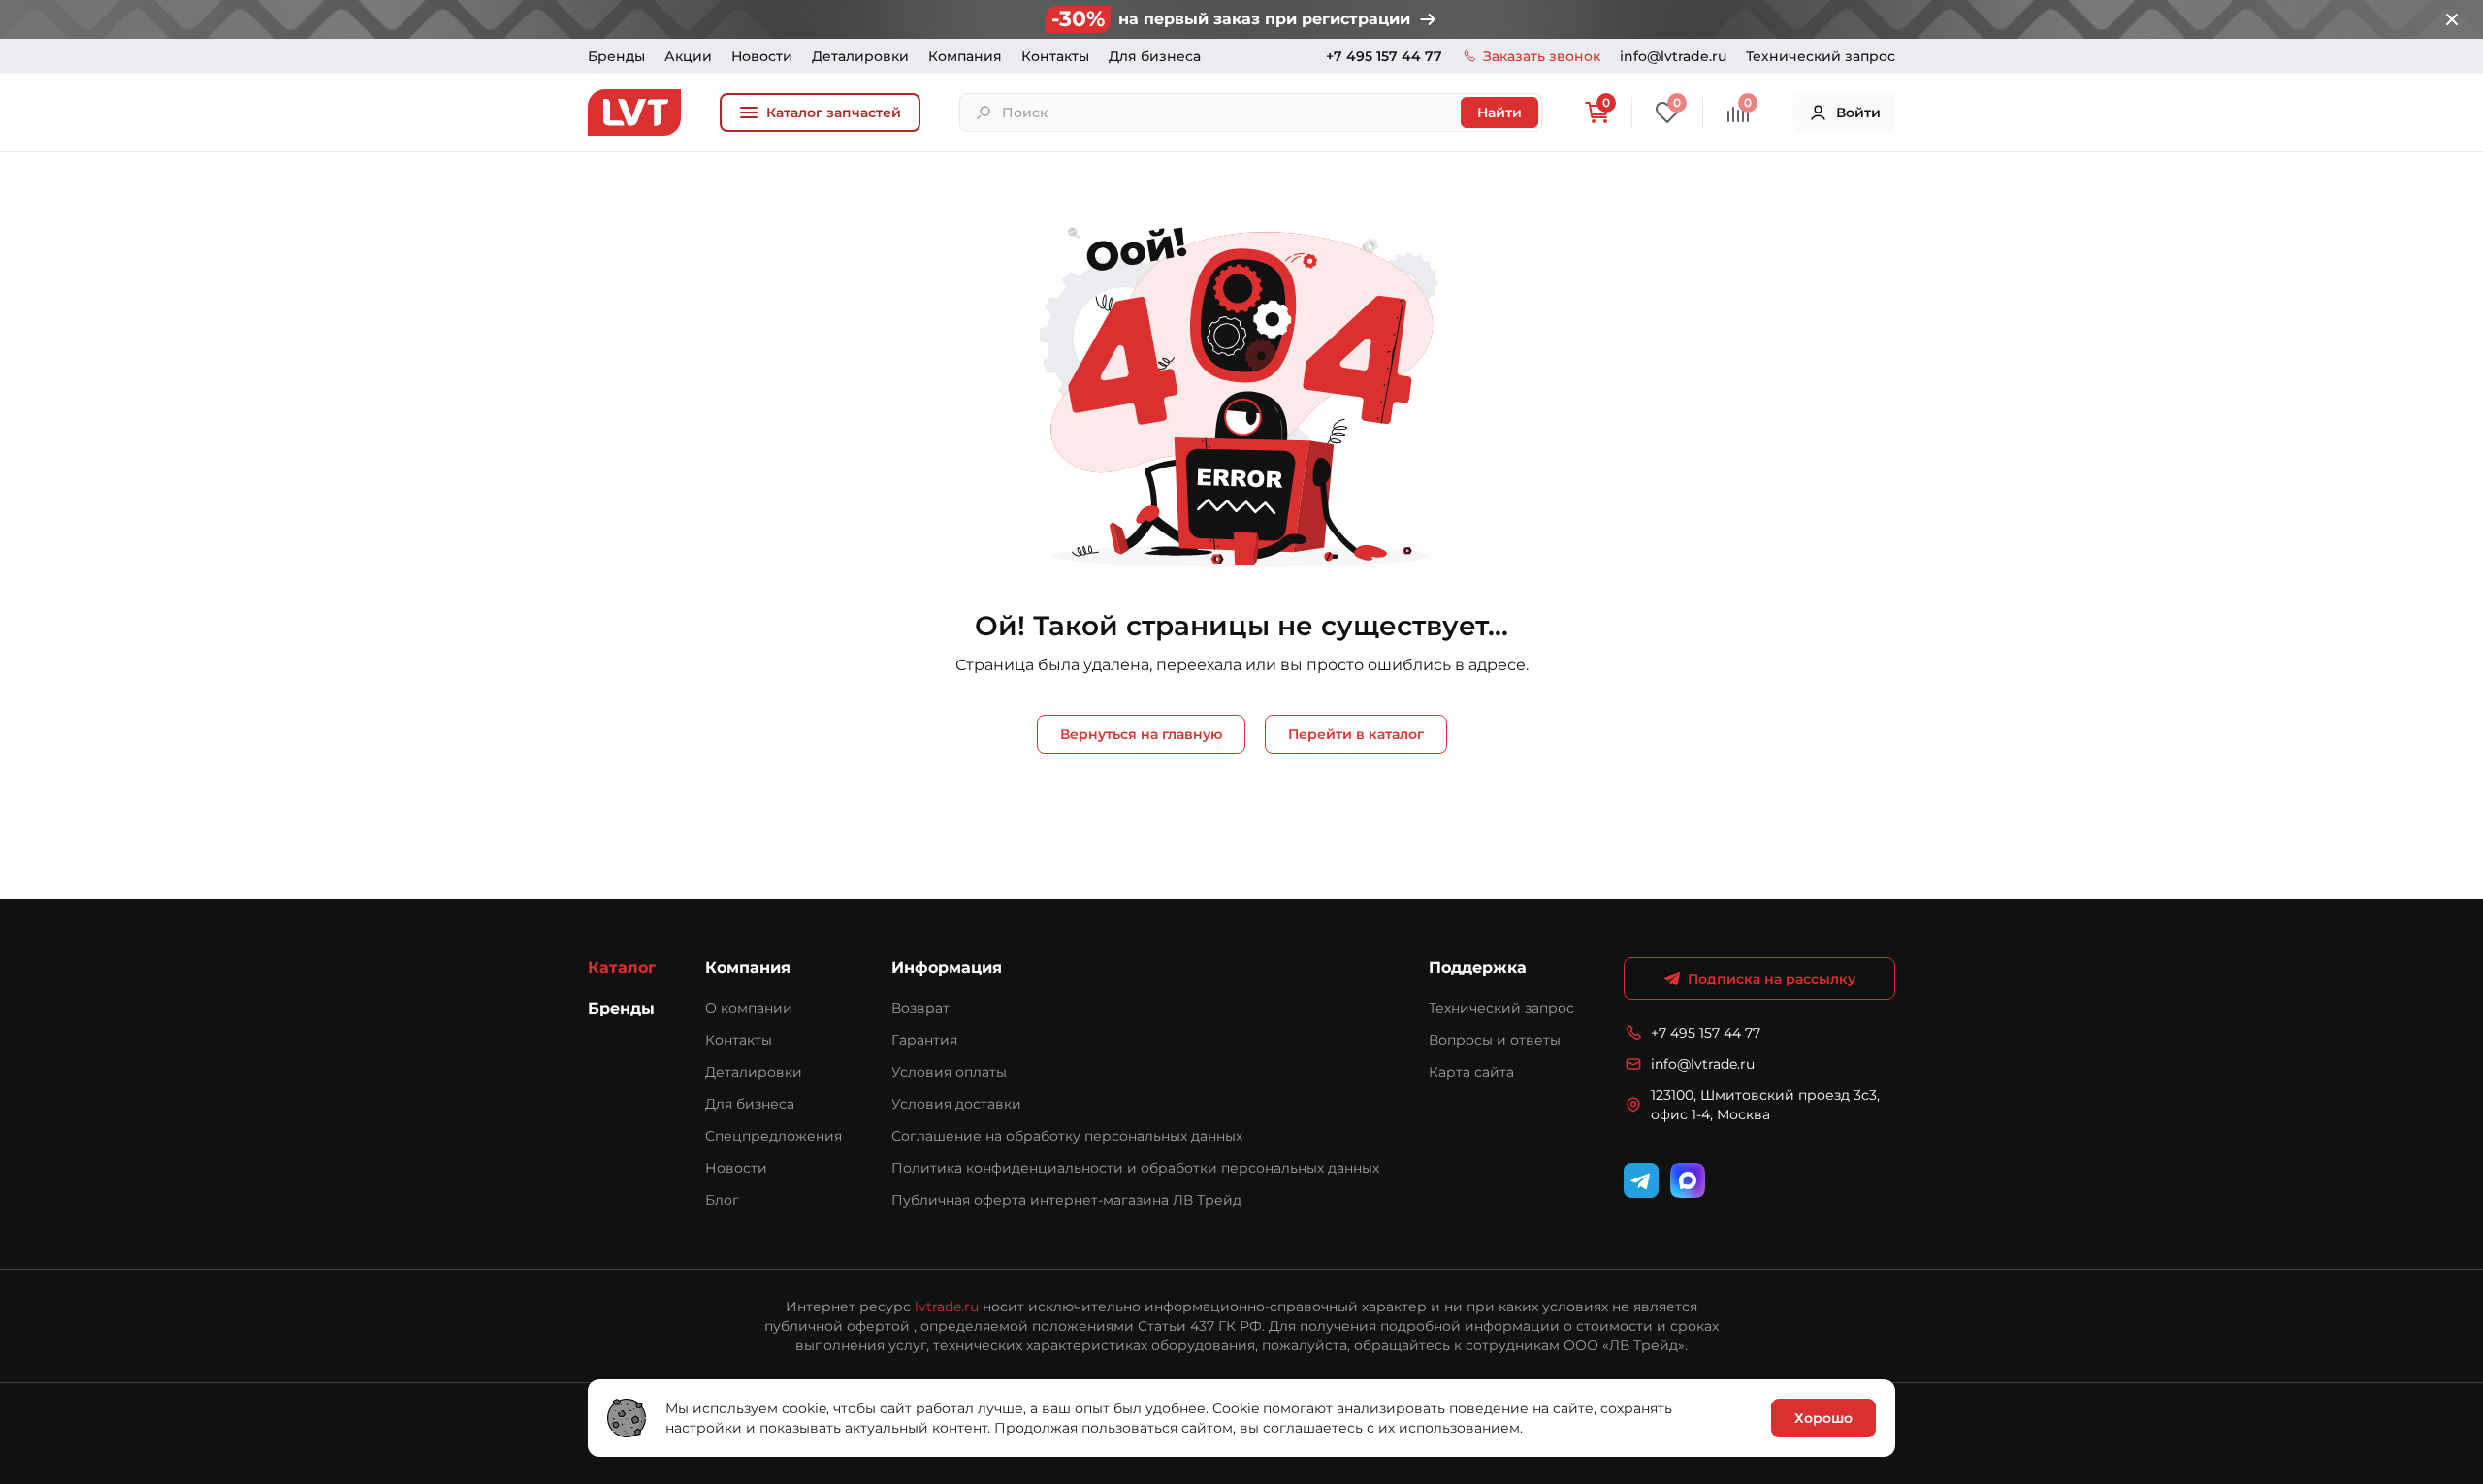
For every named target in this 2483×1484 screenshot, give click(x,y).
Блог (722, 1200)
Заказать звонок (1542, 56)
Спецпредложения (774, 1136)
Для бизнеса (1155, 56)
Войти (1858, 113)
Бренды (616, 56)
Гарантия (924, 1040)
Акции (688, 56)
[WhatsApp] (1688, 1180)
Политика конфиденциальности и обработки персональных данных (1135, 1168)
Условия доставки (956, 1104)
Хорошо (1823, 1418)
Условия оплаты (949, 1072)
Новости (762, 56)
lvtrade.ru (947, 1307)
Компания (965, 56)
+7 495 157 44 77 (1384, 56)
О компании (749, 1008)
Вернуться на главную (1141, 734)
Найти (1499, 113)
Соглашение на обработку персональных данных (1067, 1136)
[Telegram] (1641, 1180)
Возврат (920, 1008)
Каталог (622, 968)
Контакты (1055, 56)
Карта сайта (1471, 1072)
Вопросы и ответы (1495, 1040)
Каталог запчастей (834, 113)
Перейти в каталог (1356, 734)
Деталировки (860, 56)
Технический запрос (1821, 56)
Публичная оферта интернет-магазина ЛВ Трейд (1066, 1200)
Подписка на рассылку (1772, 979)
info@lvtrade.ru (1673, 56)
